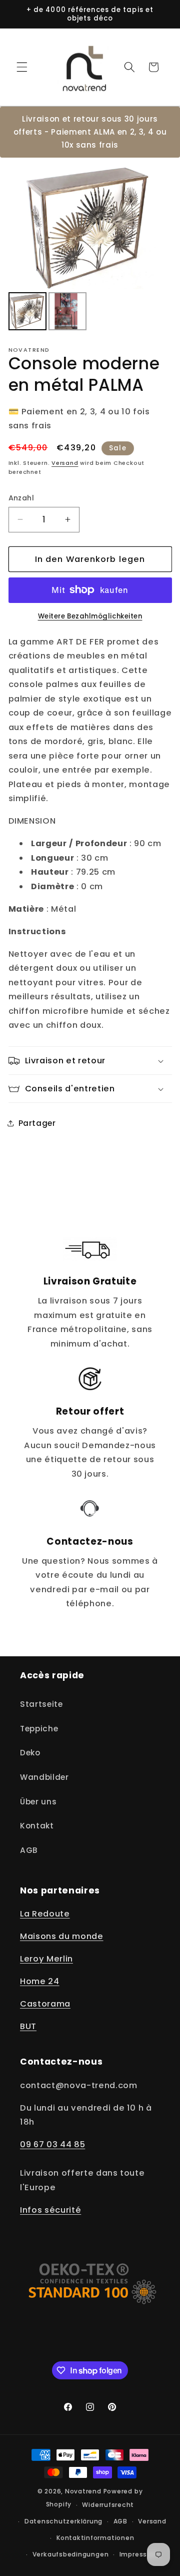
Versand (65, 463)
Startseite (41, 1704)
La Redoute (45, 1914)
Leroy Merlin (46, 1959)
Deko (30, 1753)
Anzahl (21, 498)
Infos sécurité (50, 2210)
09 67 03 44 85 (52, 2144)
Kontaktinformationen (95, 2538)
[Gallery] (90, 249)
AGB (29, 1850)
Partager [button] (37, 1123)
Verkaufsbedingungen (71, 2554)
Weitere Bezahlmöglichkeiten (90, 616)
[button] (22, 67)
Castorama (45, 2004)
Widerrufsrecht (108, 2505)
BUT (28, 2026)
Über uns (38, 1802)
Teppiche (39, 1729)
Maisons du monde (62, 1936)
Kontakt (37, 1826)
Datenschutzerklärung (63, 2521)
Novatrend (84, 2491)
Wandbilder (44, 1777)
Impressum (139, 2554)
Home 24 (40, 1981)
